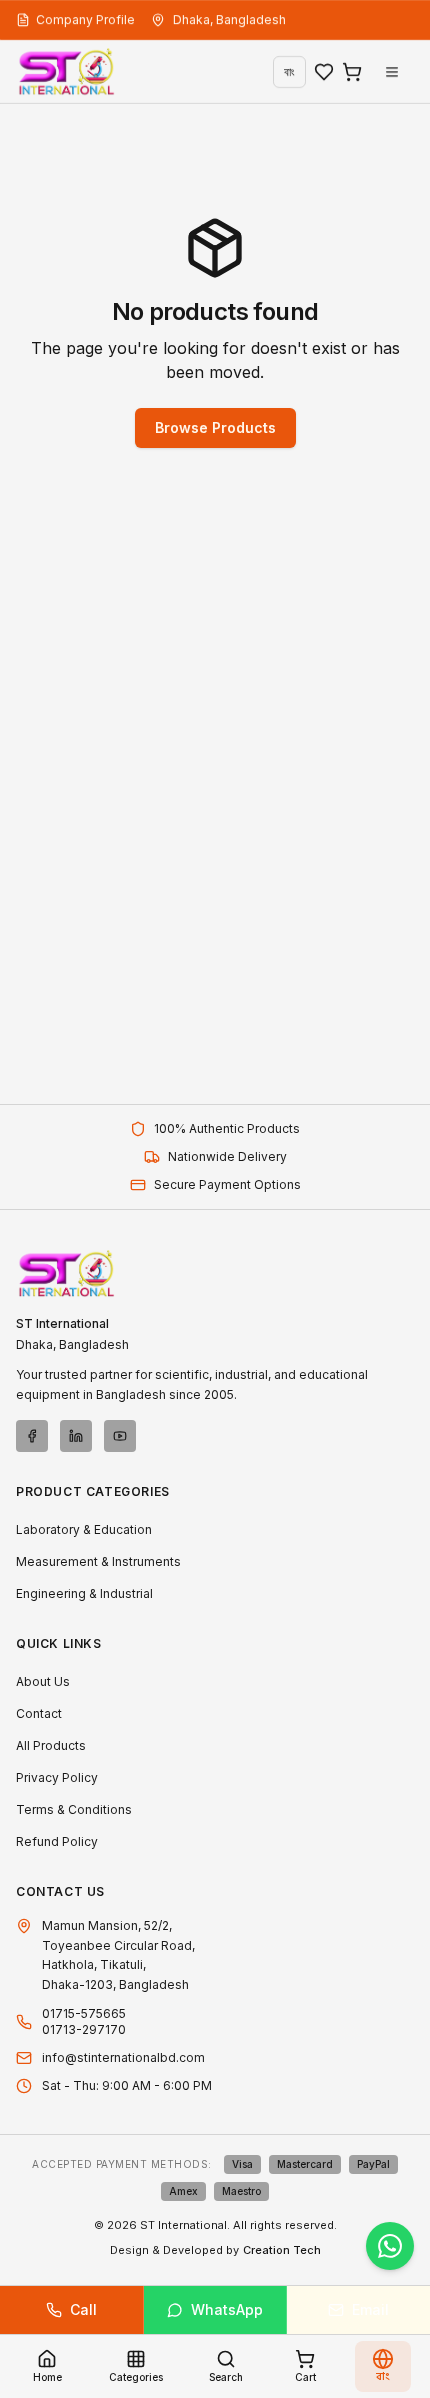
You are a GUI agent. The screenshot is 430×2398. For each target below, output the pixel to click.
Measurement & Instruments (98, 1561)
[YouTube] (120, 1436)
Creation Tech (282, 2250)
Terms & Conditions (74, 1809)
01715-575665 (84, 2013)
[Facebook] (32, 1436)
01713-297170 (84, 2029)
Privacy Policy (57, 1777)
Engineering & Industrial (84, 1593)
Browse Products (215, 427)
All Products (51, 1745)
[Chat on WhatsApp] (390, 2246)
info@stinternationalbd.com (123, 2057)
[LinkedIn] (76, 1436)
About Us (43, 1681)
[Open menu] (392, 72)
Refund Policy (57, 1841)
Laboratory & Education (84, 1529)
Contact (39, 1713)
